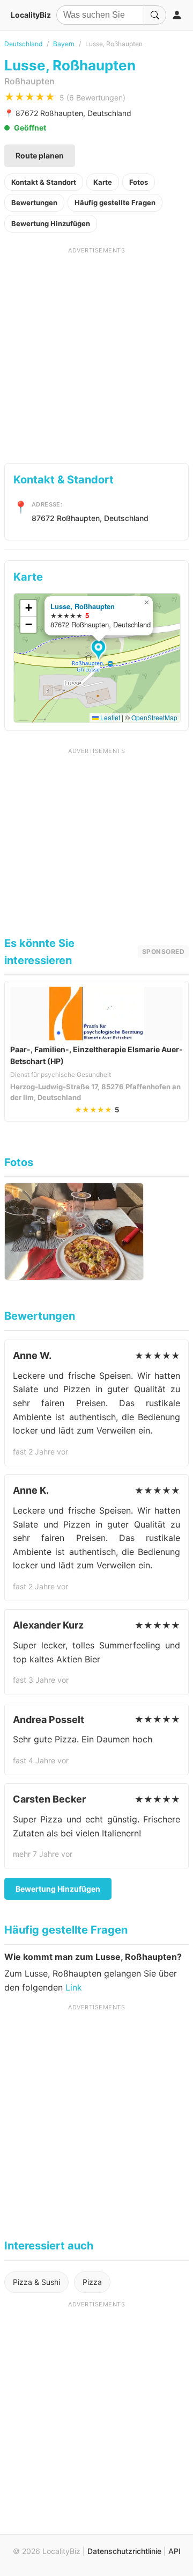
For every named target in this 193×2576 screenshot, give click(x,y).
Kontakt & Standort (44, 182)
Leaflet (109, 717)
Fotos (139, 182)
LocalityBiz (31, 15)
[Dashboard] (177, 15)
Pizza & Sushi (36, 2282)
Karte (103, 182)
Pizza (92, 2282)
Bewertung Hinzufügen (51, 223)
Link (74, 1987)
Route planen (40, 155)
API (175, 2551)
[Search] (155, 15)
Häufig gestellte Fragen (115, 202)
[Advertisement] (96, 351)
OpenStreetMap (154, 717)
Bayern (64, 44)
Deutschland (23, 44)
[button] (100, 650)
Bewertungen (34, 202)
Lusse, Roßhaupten (83, 606)
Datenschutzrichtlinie (124, 2551)
